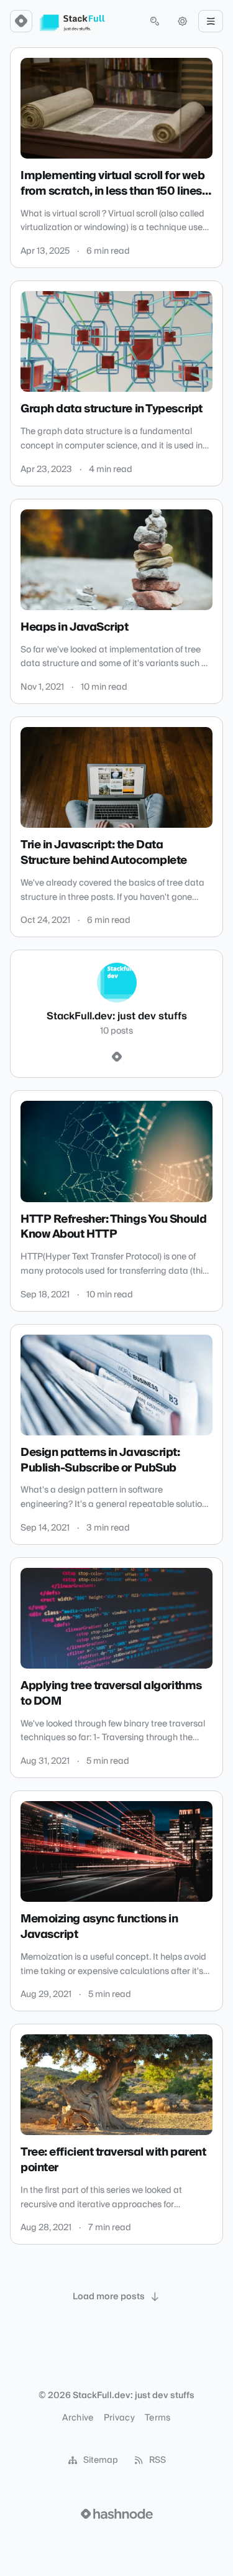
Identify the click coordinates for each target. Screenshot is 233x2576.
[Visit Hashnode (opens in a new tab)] (117, 2514)
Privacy (119, 2418)
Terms (158, 2418)
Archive (78, 2418)
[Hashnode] (117, 1057)
